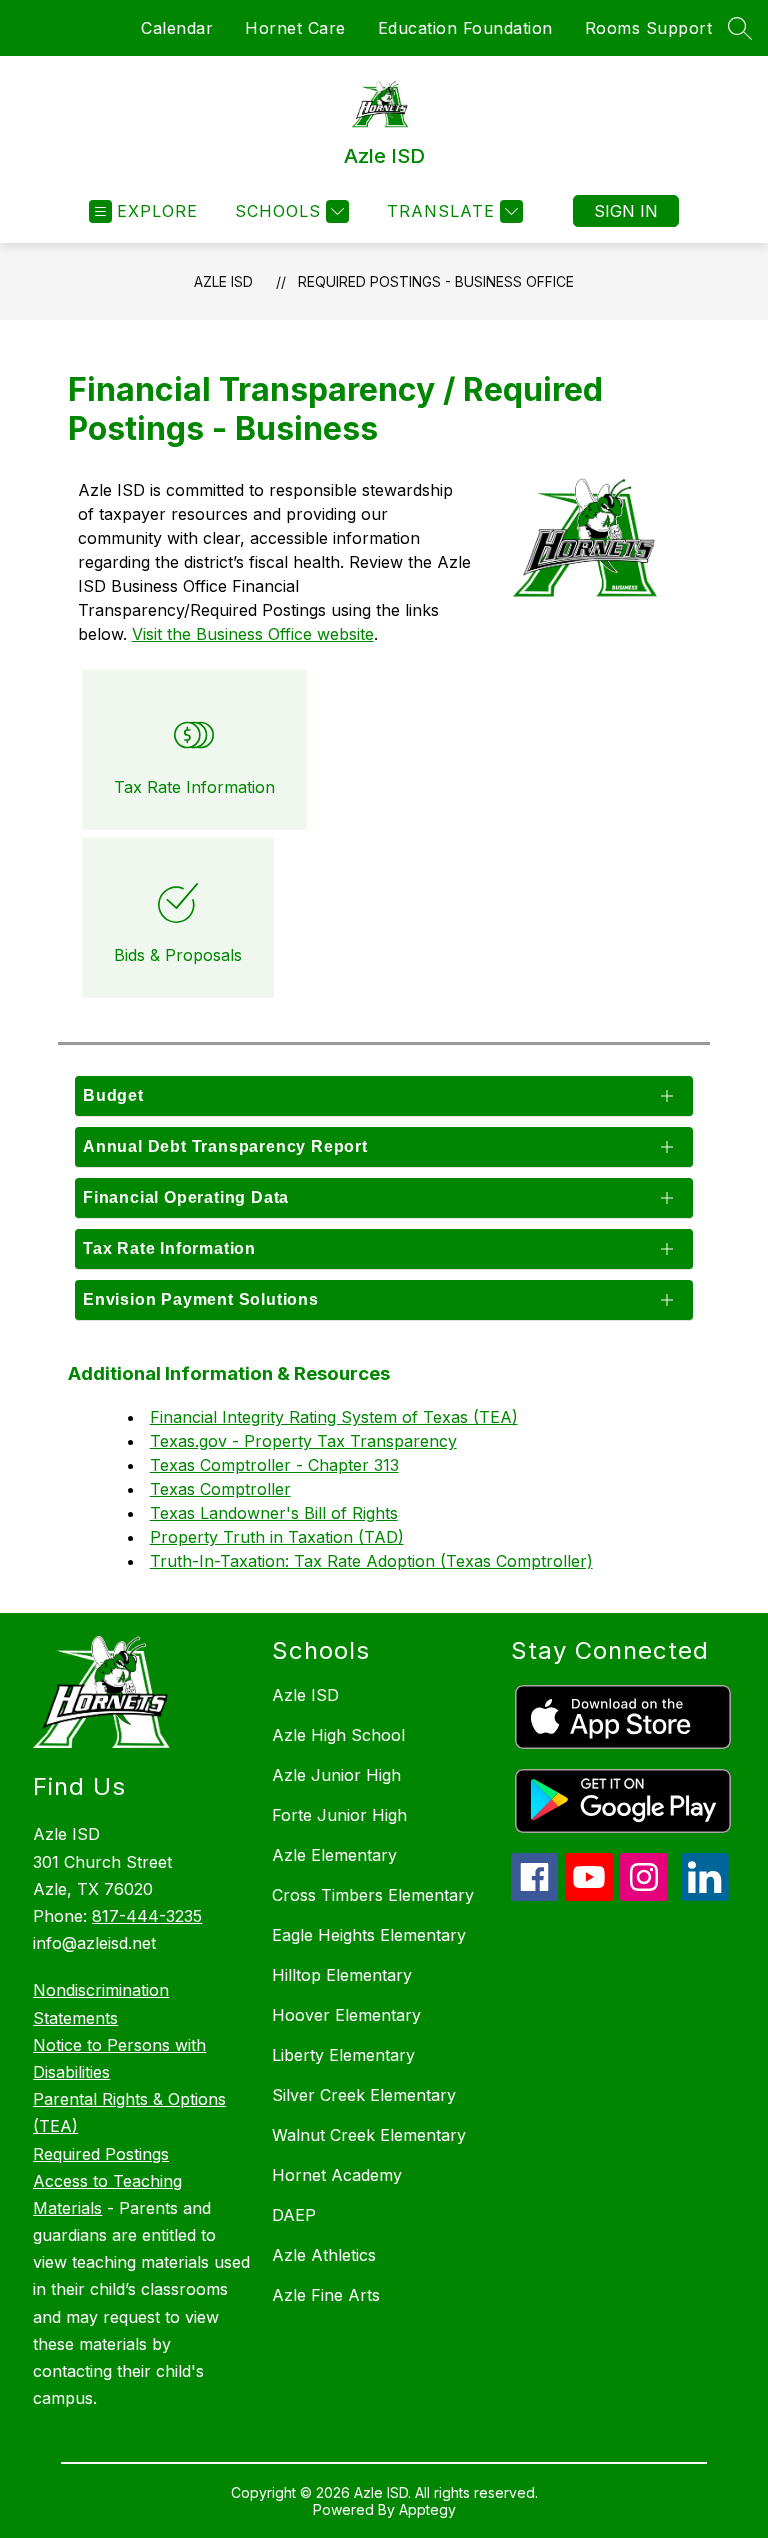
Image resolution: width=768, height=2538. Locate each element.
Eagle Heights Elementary (369, 1935)
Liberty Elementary (343, 2055)
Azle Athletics (324, 2255)
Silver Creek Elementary (364, 2095)
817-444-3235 (147, 1916)
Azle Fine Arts (326, 2295)
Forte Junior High (339, 1815)
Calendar (177, 28)
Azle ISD (223, 281)
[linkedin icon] (705, 1895)
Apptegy (427, 2509)
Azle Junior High (336, 1775)
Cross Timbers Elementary (373, 1895)
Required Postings (101, 2154)
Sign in (626, 211)
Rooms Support (649, 28)
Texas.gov (188, 1441)
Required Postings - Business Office (436, 281)
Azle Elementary (334, 1855)
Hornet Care (295, 28)
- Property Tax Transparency (342, 1441)
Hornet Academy (337, 2175)
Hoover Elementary (346, 2015)
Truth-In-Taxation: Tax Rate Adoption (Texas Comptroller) (371, 1561)
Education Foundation (465, 28)
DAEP (294, 2215)
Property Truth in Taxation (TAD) (277, 1537)
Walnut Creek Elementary (369, 2135)
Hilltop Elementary (342, 1975)
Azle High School (338, 1735)
